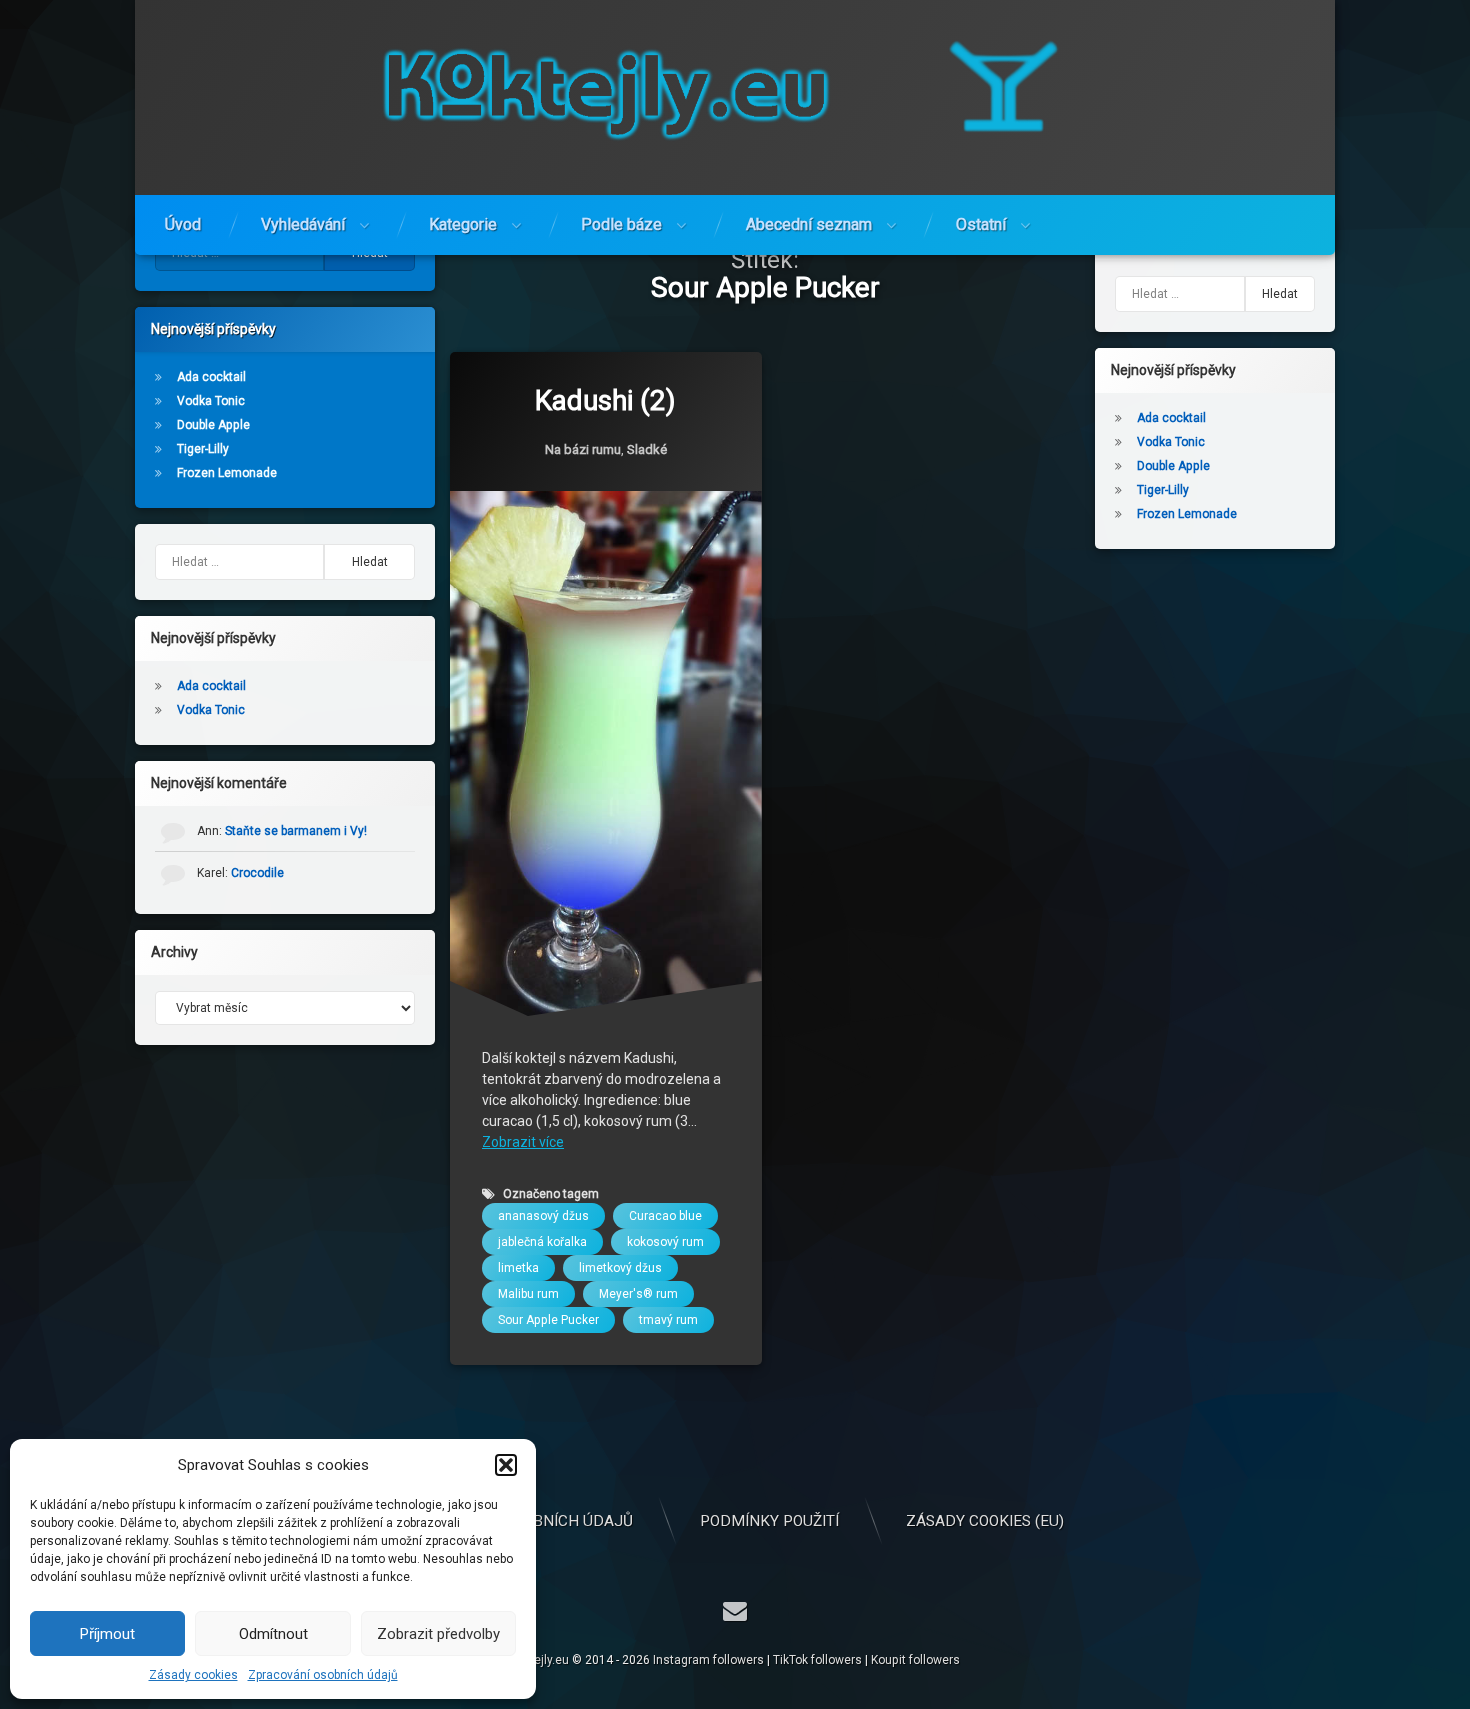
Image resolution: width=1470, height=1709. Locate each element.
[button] (506, 1465)
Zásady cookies (193, 1675)
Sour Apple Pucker (548, 1320)
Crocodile (257, 873)
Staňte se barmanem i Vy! (296, 831)
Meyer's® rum (638, 1294)
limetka (518, 1268)
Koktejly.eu (539, 1660)
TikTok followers (817, 1660)
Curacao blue (665, 1216)
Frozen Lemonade (227, 473)
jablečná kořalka (542, 1242)
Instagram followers (708, 1660)
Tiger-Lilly (203, 449)
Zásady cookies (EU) (985, 1521)
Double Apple (213, 425)
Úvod (183, 224)
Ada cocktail (211, 377)
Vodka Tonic (211, 401)
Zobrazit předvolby (438, 1634)
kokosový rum (665, 1242)
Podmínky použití (769, 1521)
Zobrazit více (523, 1142)
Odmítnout (273, 1634)
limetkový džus (620, 1268)
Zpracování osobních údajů (323, 1675)
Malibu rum (528, 1294)
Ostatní (981, 224)
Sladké (647, 448)
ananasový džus (543, 1216)
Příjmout (107, 1634)
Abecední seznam (809, 224)
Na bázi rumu (583, 448)
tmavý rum (668, 1320)
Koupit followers (915, 1660)
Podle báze (621, 224)
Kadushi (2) (605, 400)
